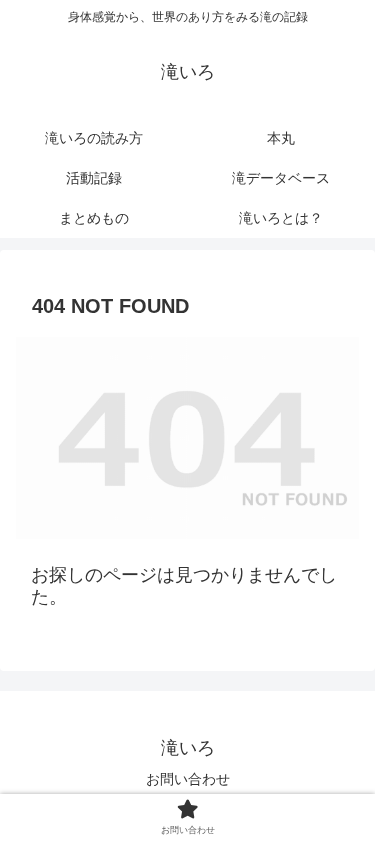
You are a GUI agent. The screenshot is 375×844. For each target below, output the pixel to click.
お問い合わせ (188, 779)
